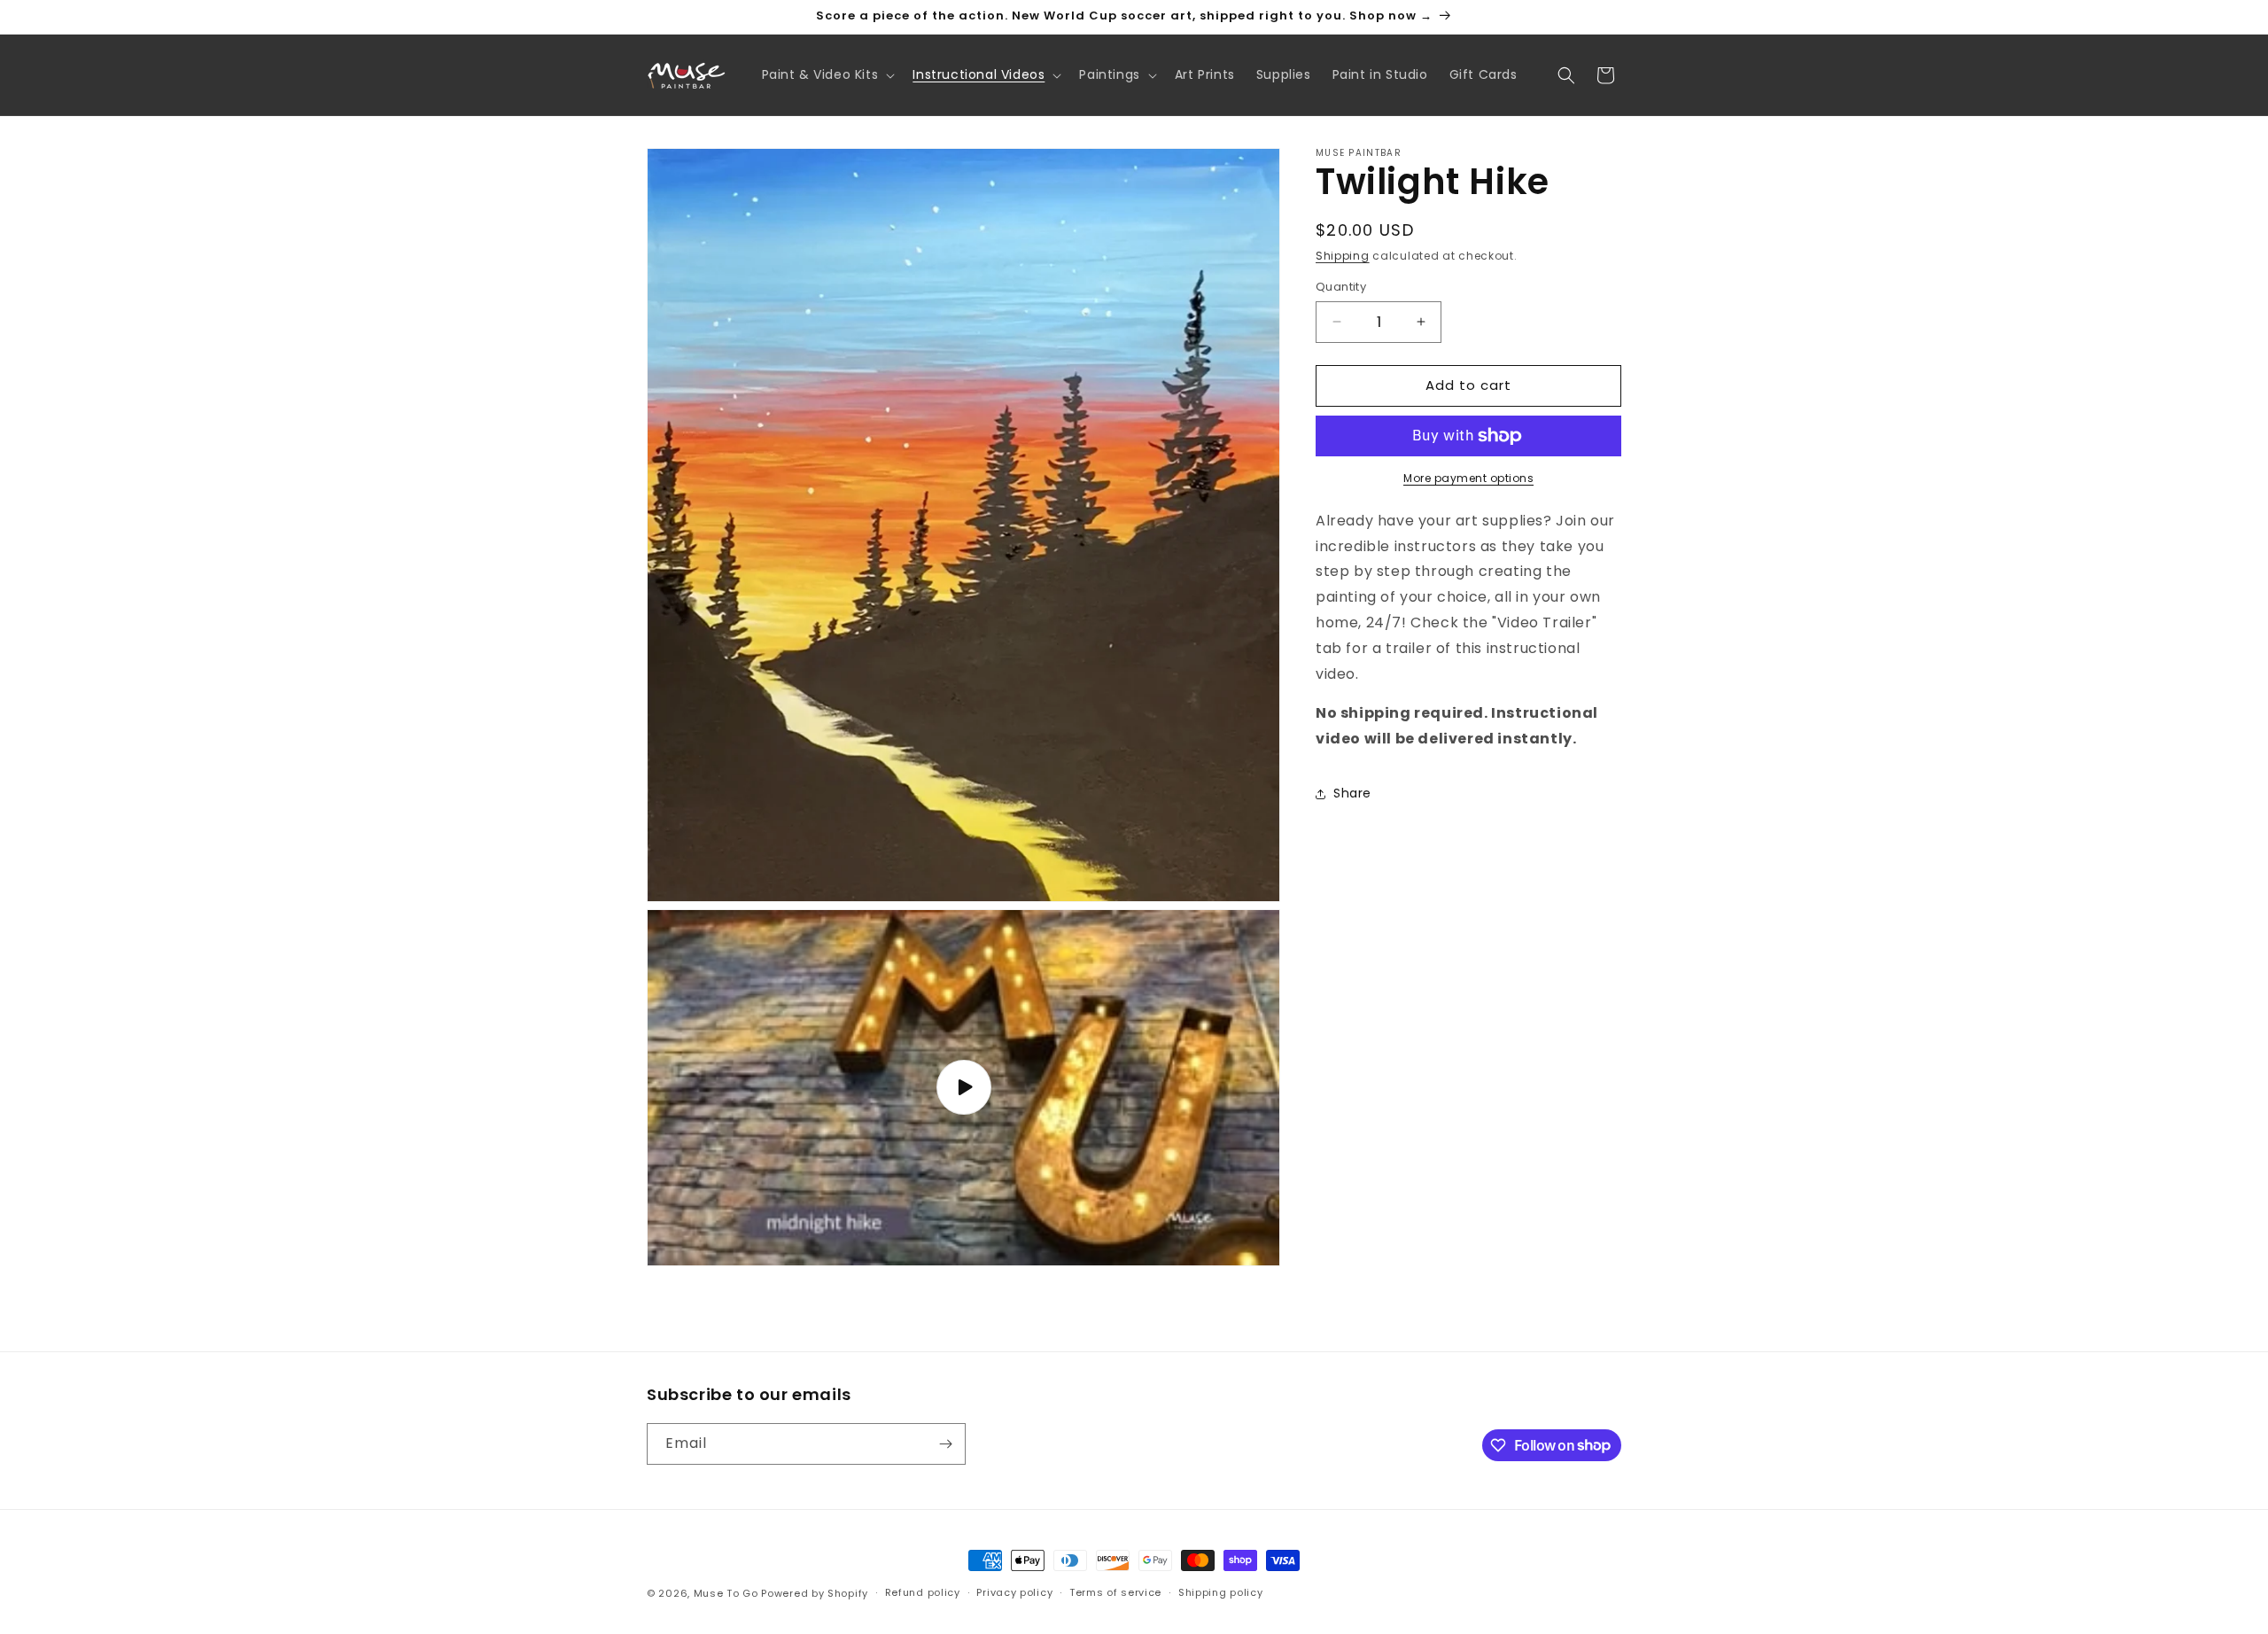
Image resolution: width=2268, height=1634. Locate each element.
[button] (827, 74)
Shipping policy (1221, 1592)
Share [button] (1352, 793)
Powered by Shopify (815, 1593)
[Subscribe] (945, 1444)
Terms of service (1115, 1592)
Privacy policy (1014, 1592)
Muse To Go (726, 1593)
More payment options (1468, 478)
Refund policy (923, 1592)
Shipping (1343, 256)
